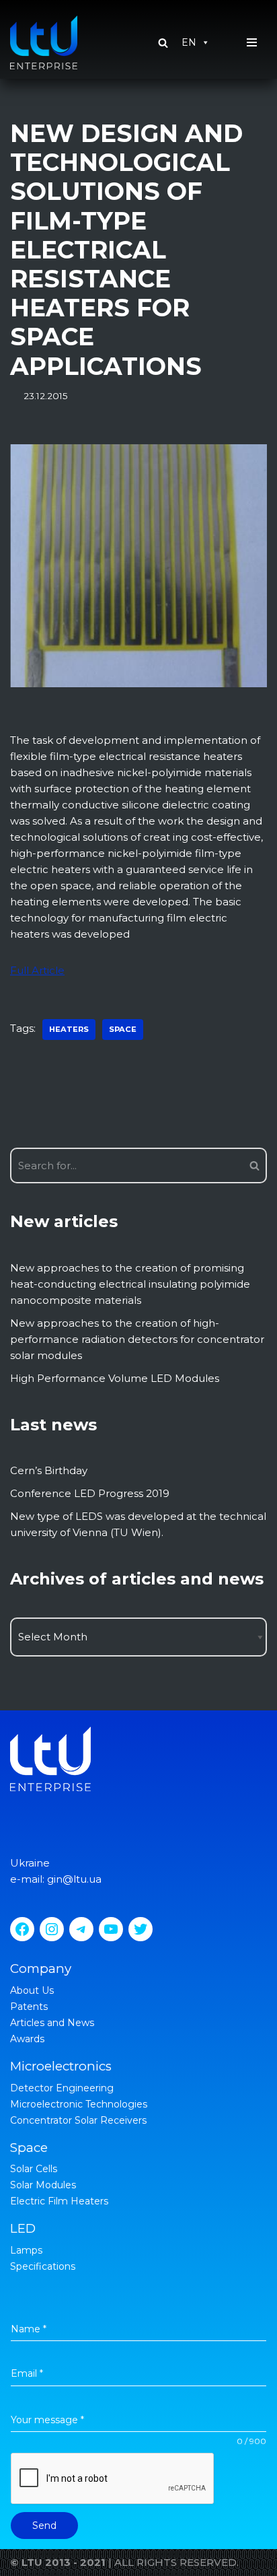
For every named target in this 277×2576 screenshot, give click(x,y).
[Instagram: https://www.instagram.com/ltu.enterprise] (52, 1929)
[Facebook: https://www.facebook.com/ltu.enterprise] (22, 1929)
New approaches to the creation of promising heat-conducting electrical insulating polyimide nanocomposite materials (130, 1284)
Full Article (37, 970)
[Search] (252, 1165)
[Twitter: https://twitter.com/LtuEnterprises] (141, 1929)
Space (123, 1029)
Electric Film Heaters (59, 2201)
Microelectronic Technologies (79, 2104)
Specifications (43, 2266)
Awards (27, 2039)
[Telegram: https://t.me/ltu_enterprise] (81, 1929)
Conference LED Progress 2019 (90, 1493)
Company (41, 1969)
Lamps (26, 2250)
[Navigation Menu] (252, 42)
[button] (163, 43)
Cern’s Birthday (49, 1470)
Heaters (69, 1029)
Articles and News (52, 2023)
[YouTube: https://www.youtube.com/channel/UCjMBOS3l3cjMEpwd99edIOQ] (111, 1929)
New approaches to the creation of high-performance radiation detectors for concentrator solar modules (137, 1339)
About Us (32, 1990)
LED (23, 2228)
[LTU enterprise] (44, 42)
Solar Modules (43, 2185)
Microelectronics (61, 2066)
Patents (29, 2007)
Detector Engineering (62, 2088)
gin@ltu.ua (74, 1879)
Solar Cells (34, 2169)
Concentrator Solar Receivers (78, 2120)
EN (189, 42)
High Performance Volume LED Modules (115, 1378)
